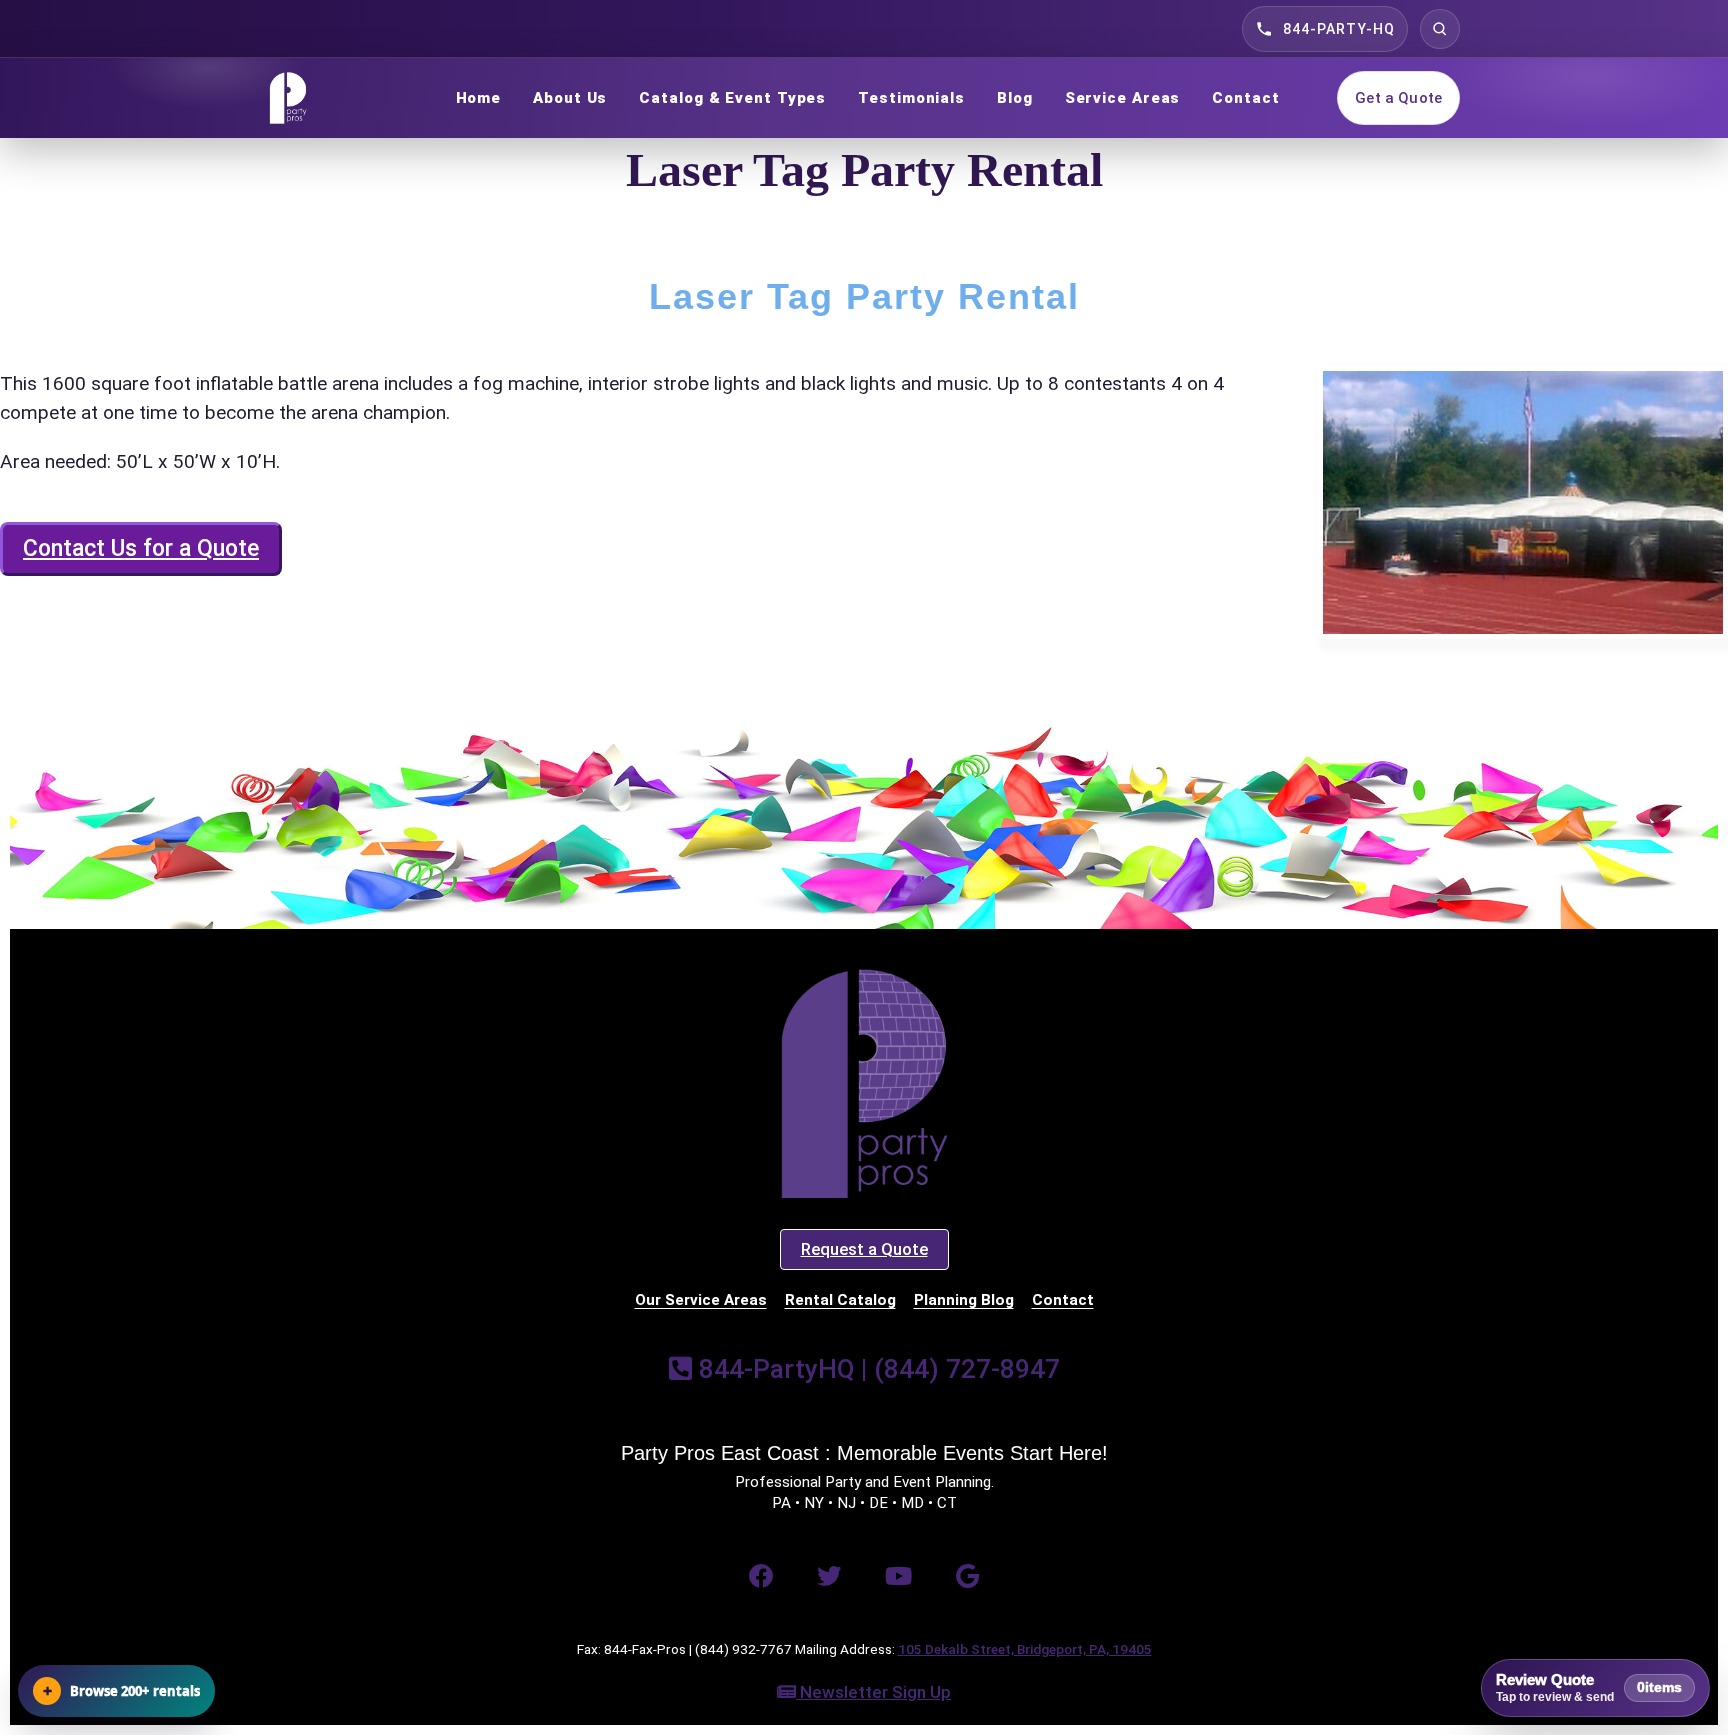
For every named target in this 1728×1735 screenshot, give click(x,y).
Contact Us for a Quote (141, 548)
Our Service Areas (701, 1300)
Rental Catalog (840, 1300)
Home (479, 98)
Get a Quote (1398, 98)
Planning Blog (964, 1300)
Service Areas (1123, 98)
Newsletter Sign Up (873, 1692)
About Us (570, 98)
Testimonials (911, 98)
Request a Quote (864, 1249)
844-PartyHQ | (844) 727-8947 (876, 1369)
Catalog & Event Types (732, 98)
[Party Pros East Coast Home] (333, 98)
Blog (1015, 98)
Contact (1245, 98)
